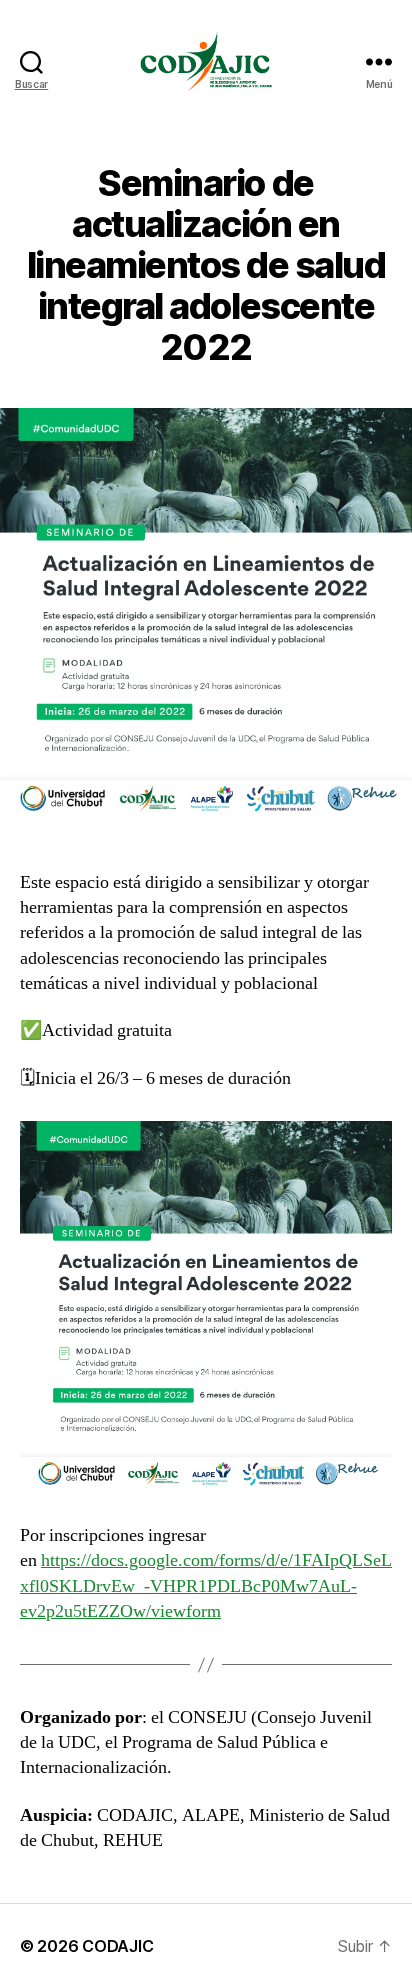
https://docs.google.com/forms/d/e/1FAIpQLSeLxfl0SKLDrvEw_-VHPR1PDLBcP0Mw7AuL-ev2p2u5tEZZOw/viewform (206, 1585)
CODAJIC (117, 1946)
